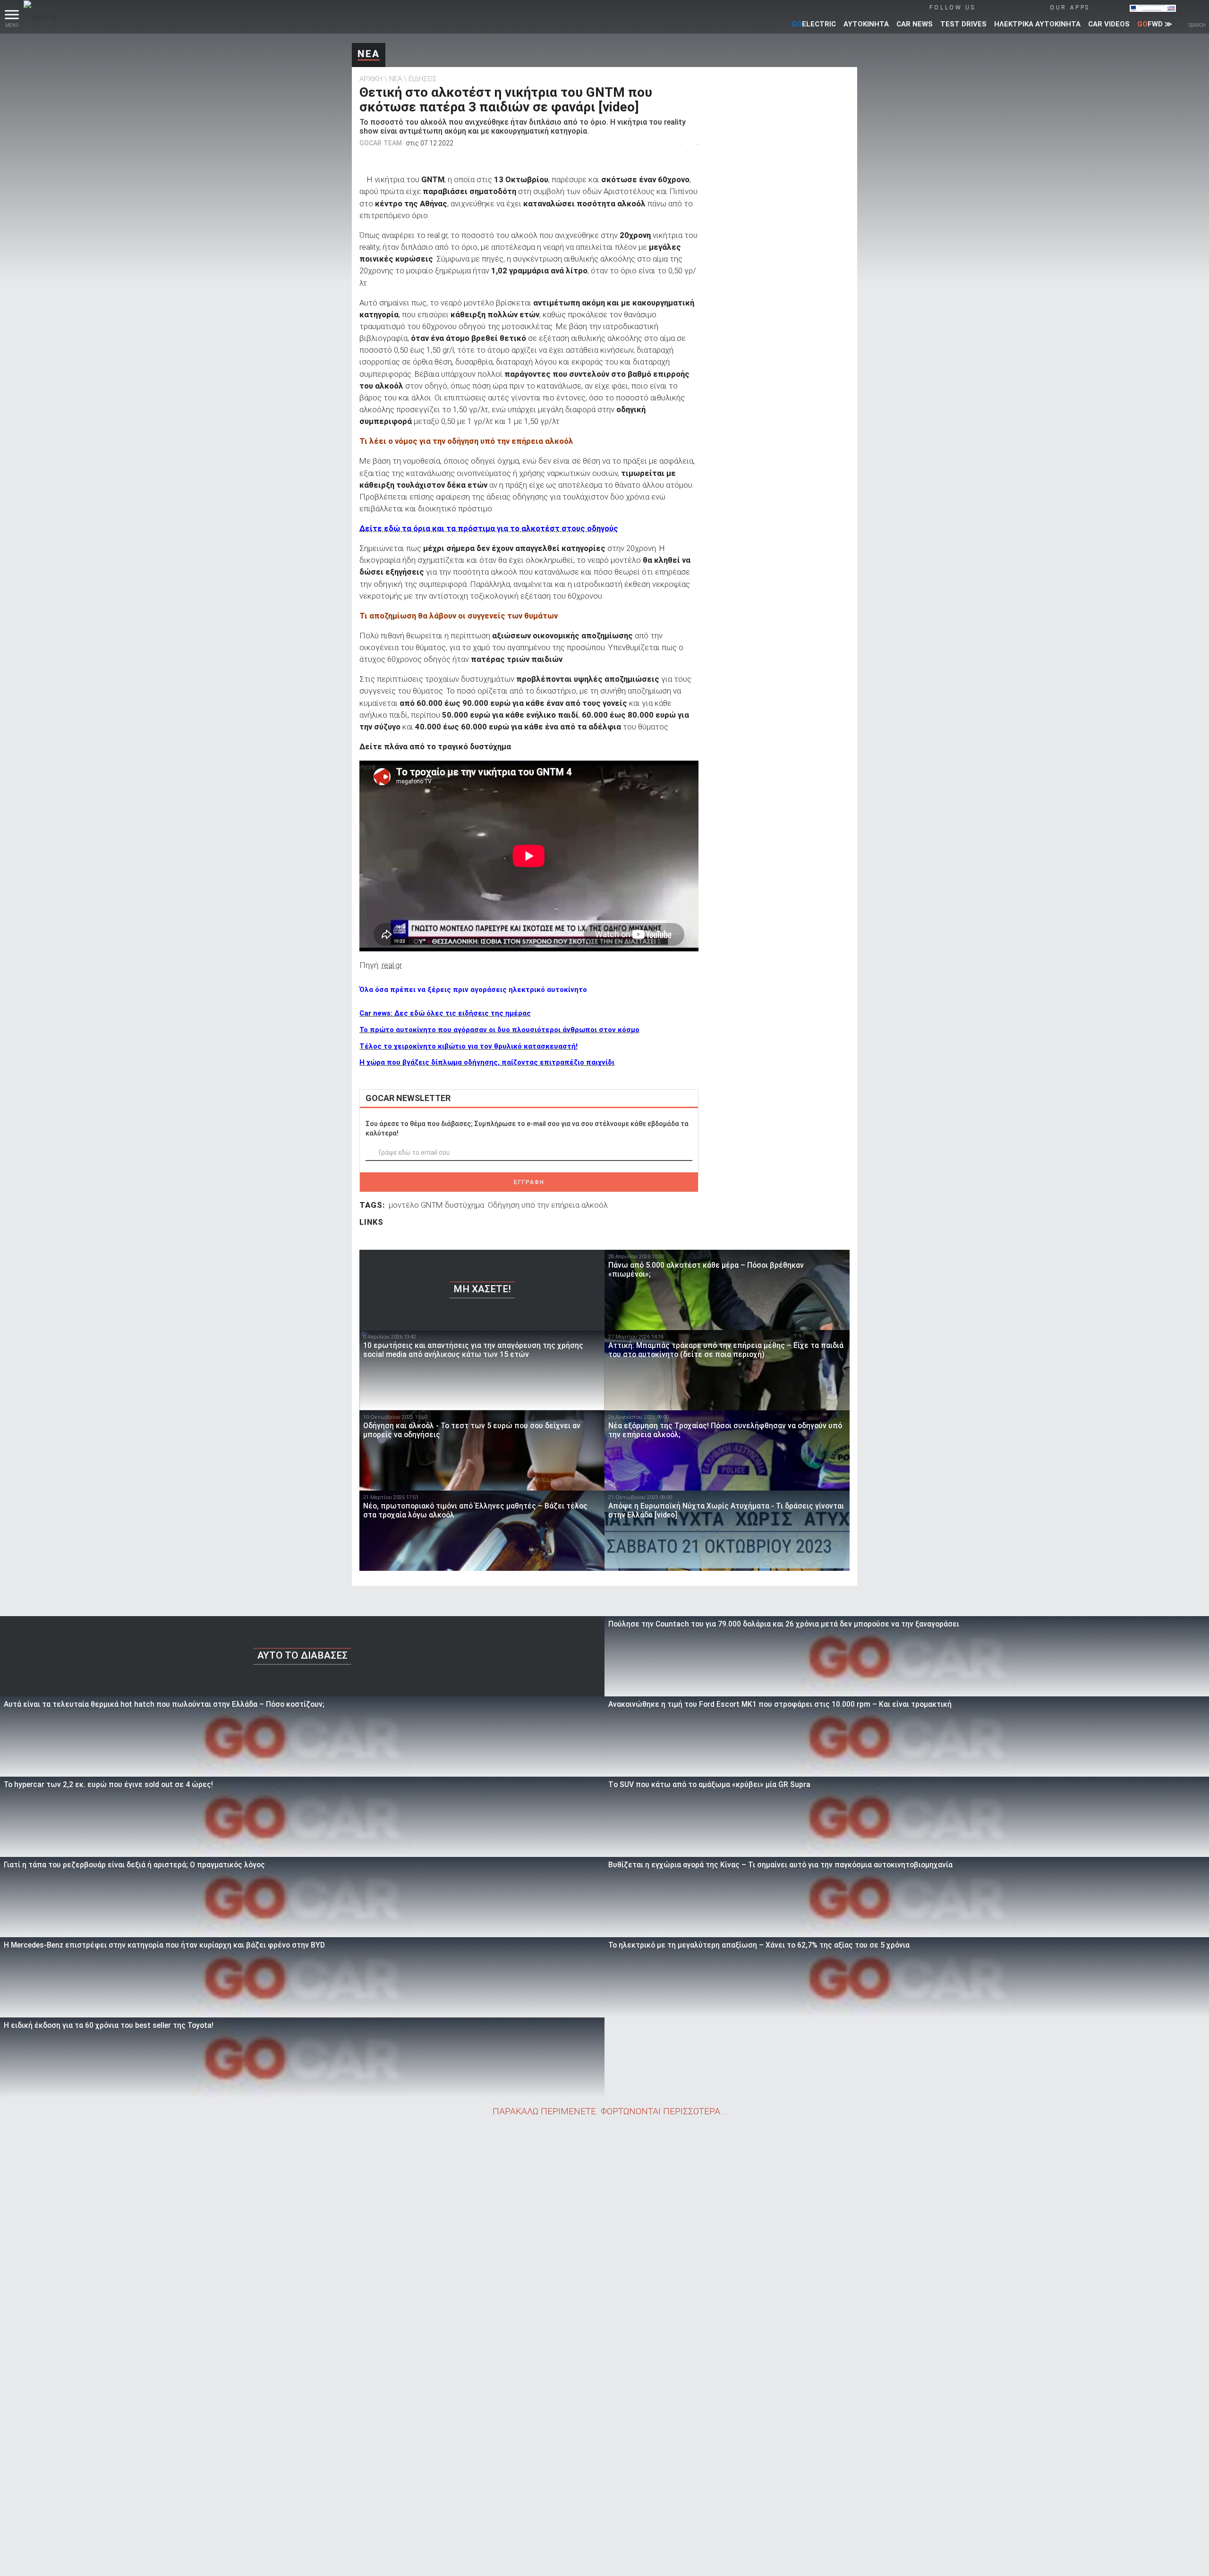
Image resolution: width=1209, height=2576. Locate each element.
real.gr (392, 965)
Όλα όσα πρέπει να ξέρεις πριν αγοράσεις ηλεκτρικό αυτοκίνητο (473, 990)
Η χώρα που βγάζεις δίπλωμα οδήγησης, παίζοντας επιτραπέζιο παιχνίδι (487, 1062)
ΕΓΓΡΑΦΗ (529, 1182)
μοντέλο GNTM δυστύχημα (436, 1205)
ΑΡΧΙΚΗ (371, 79)
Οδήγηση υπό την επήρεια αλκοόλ (548, 1205)
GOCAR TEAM (381, 143)
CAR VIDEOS (1109, 24)
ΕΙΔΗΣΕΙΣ (423, 79)
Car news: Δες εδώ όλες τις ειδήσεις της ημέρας (445, 1013)
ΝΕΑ (369, 54)
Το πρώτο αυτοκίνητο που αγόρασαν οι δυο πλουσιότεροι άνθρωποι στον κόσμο (499, 1030)
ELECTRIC (814, 24)
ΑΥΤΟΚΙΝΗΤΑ (866, 24)
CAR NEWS (915, 24)
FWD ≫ (1155, 24)
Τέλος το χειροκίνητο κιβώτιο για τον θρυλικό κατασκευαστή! (468, 1046)
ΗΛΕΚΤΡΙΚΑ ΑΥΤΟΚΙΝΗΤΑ (1037, 24)
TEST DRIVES (963, 24)
